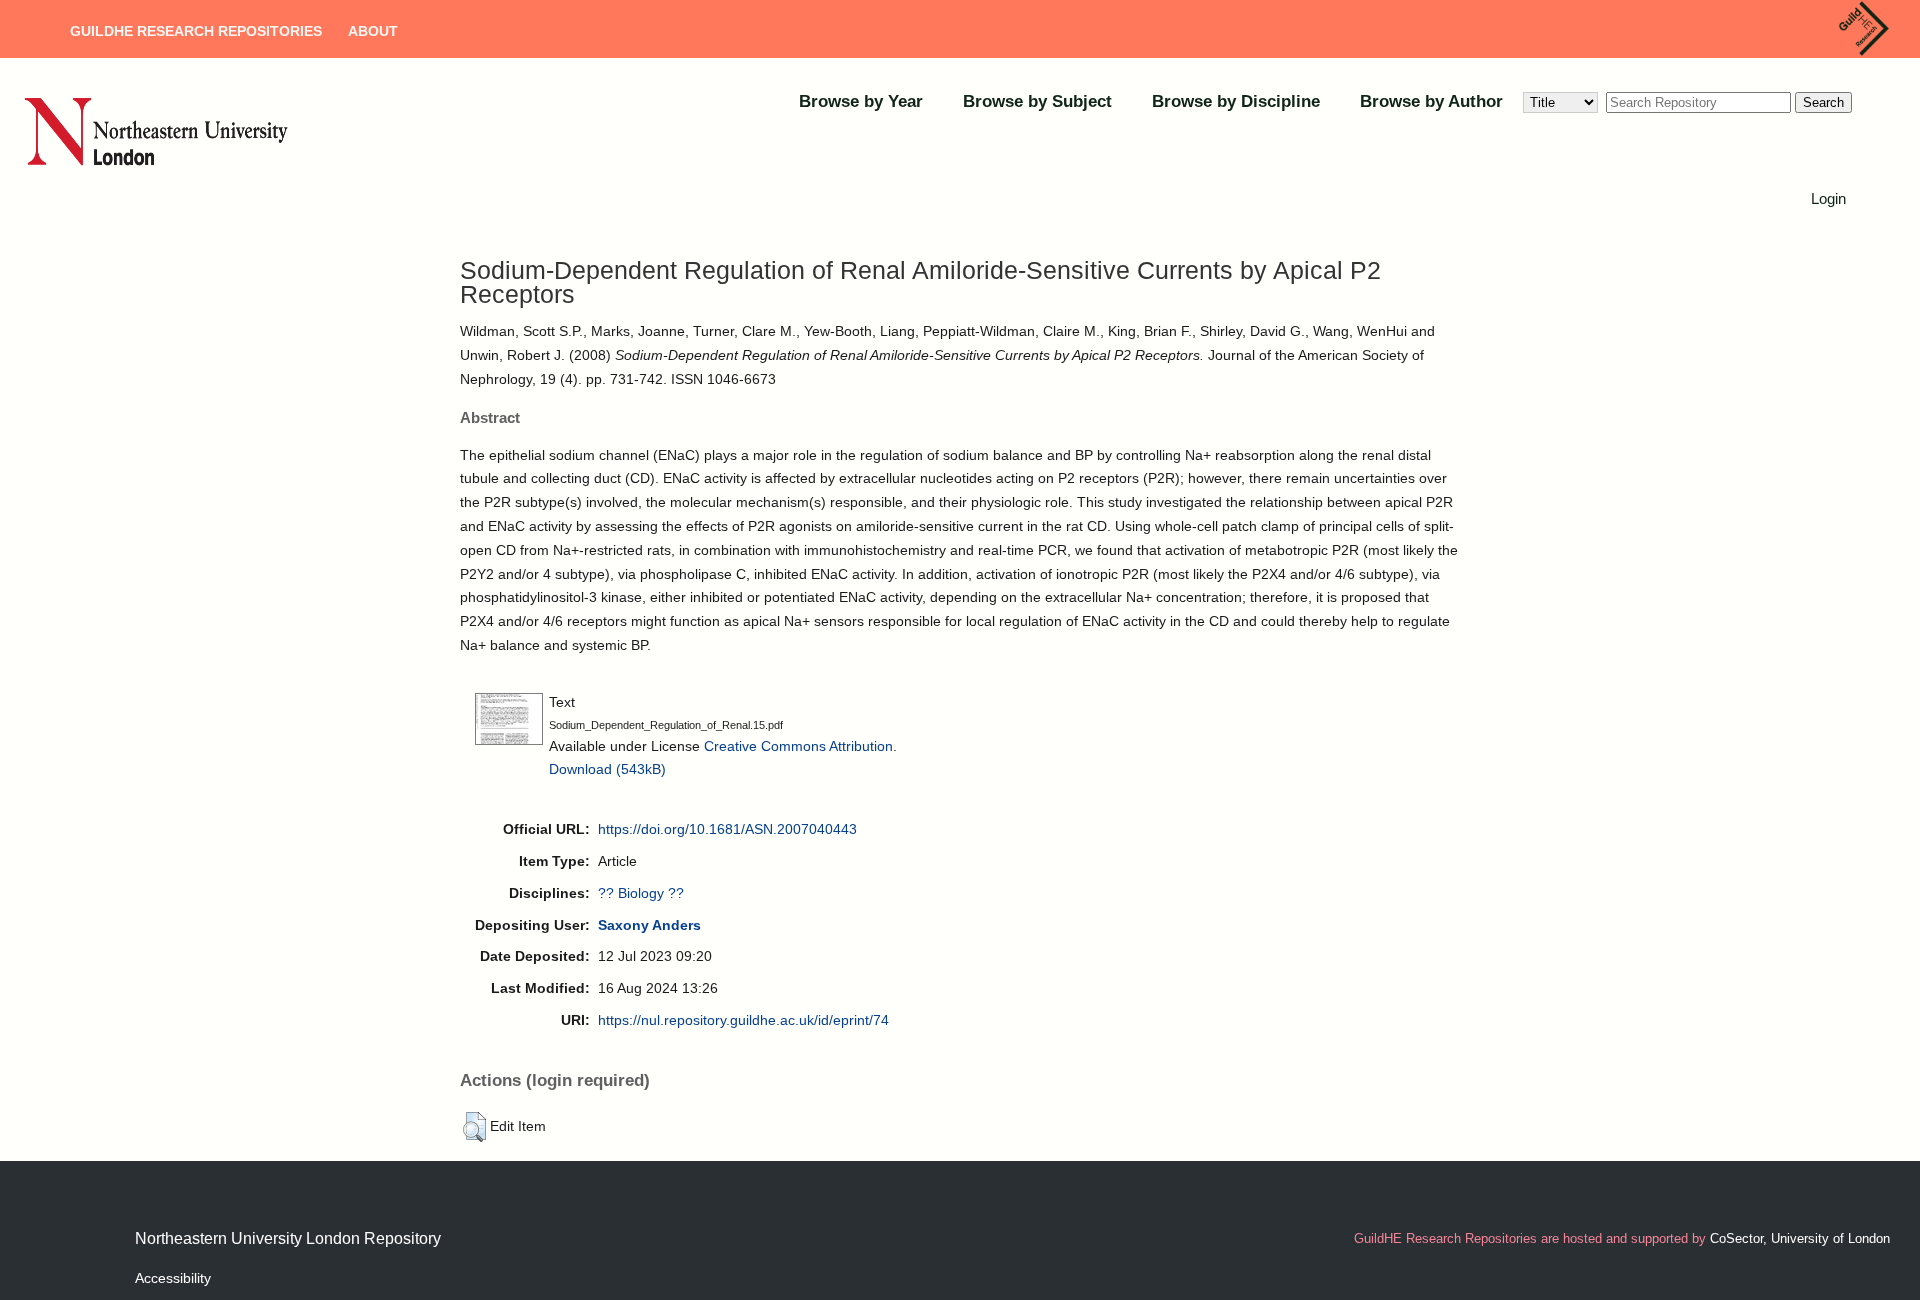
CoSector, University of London (1800, 1238)
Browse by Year (861, 101)
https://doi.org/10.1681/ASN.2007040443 (727, 829)
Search (1823, 102)
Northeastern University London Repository (288, 1238)
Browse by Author (1431, 101)
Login (1828, 198)
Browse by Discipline (1236, 101)
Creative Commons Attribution (798, 746)
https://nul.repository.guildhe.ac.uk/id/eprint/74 (743, 1020)
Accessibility (173, 1278)
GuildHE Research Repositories (196, 31)
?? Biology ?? (641, 893)
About (373, 31)
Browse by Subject (1037, 101)
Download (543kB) (607, 769)
